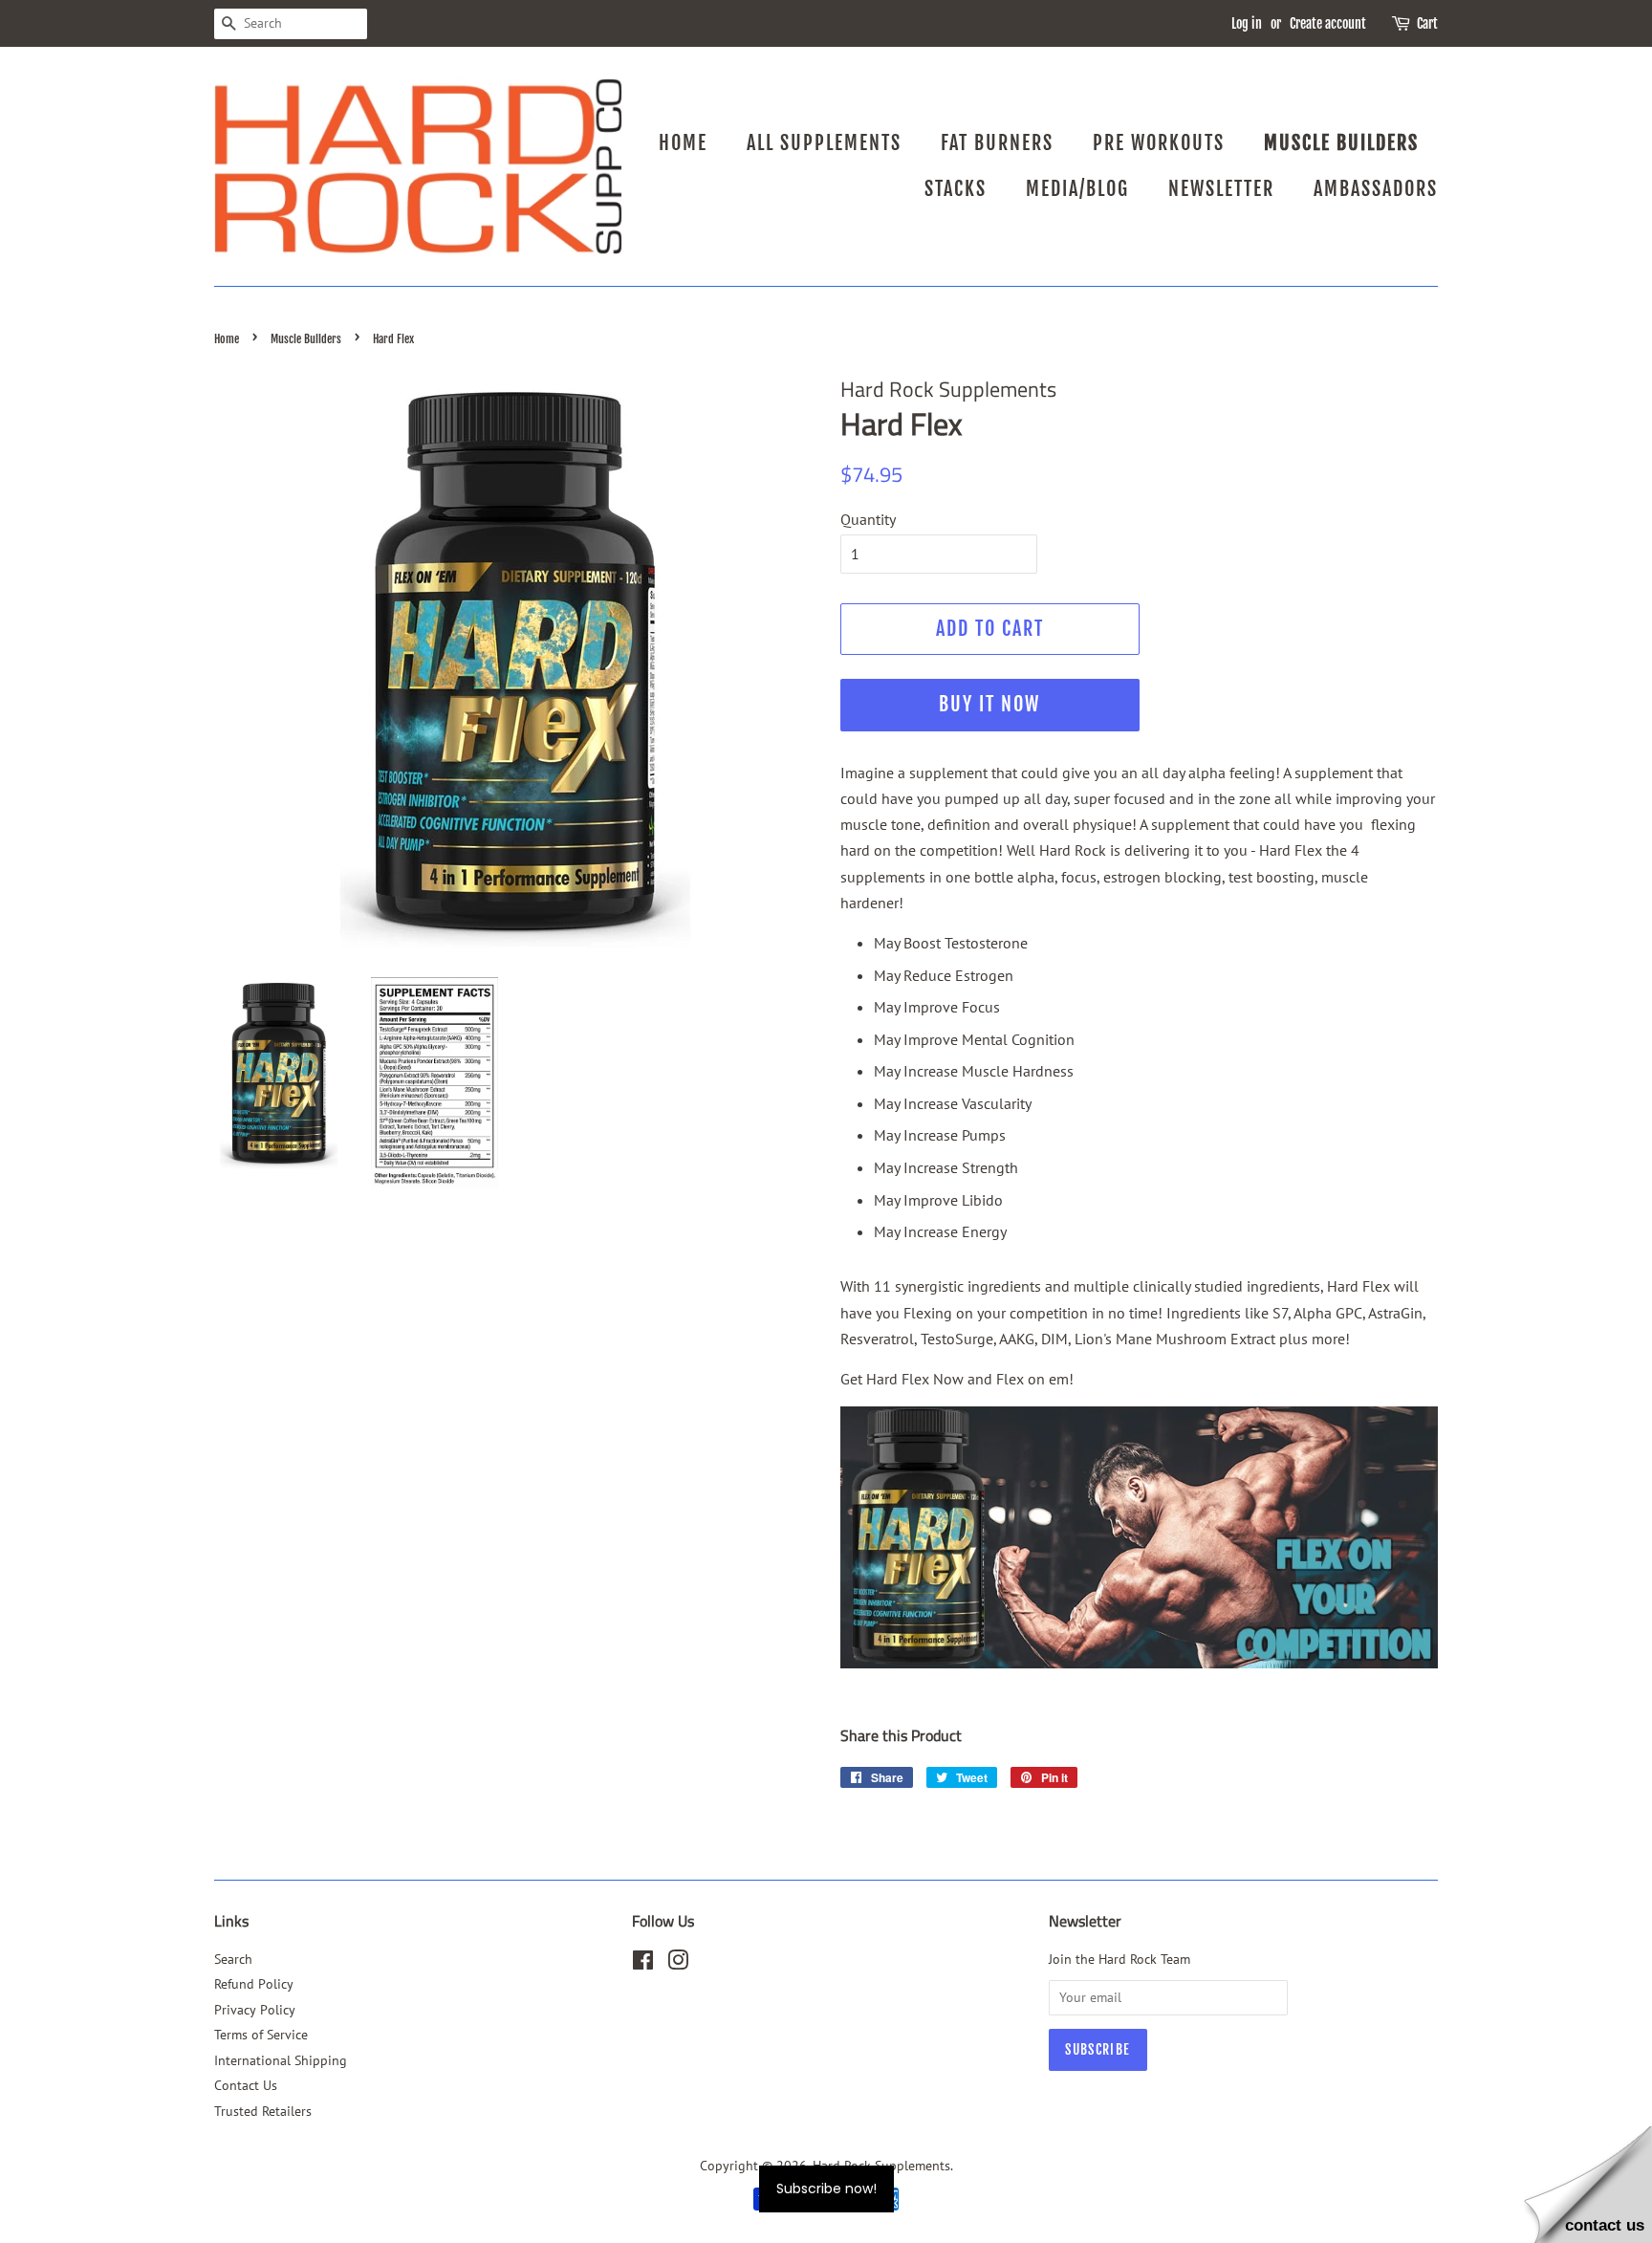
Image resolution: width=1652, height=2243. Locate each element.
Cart (1427, 23)
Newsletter (1221, 189)
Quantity (868, 519)
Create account (1328, 23)
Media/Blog (1077, 189)
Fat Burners (997, 143)
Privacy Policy (255, 2010)
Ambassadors (1376, 189)
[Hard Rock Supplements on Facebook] (643, 1964)
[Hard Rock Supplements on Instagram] (678, 1964)
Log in (1247, 23)
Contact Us (246, 2085)
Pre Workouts (1159, 143)
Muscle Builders (1341, 143)
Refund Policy (254, 1984)
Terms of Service (261, 2035)
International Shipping (281, 2060)
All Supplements (824, 143)
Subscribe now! (826, 2189)
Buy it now (989, 704)
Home (683, 143)
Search (233, 1959)
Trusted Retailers (263, 2111)
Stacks (956, 189)
